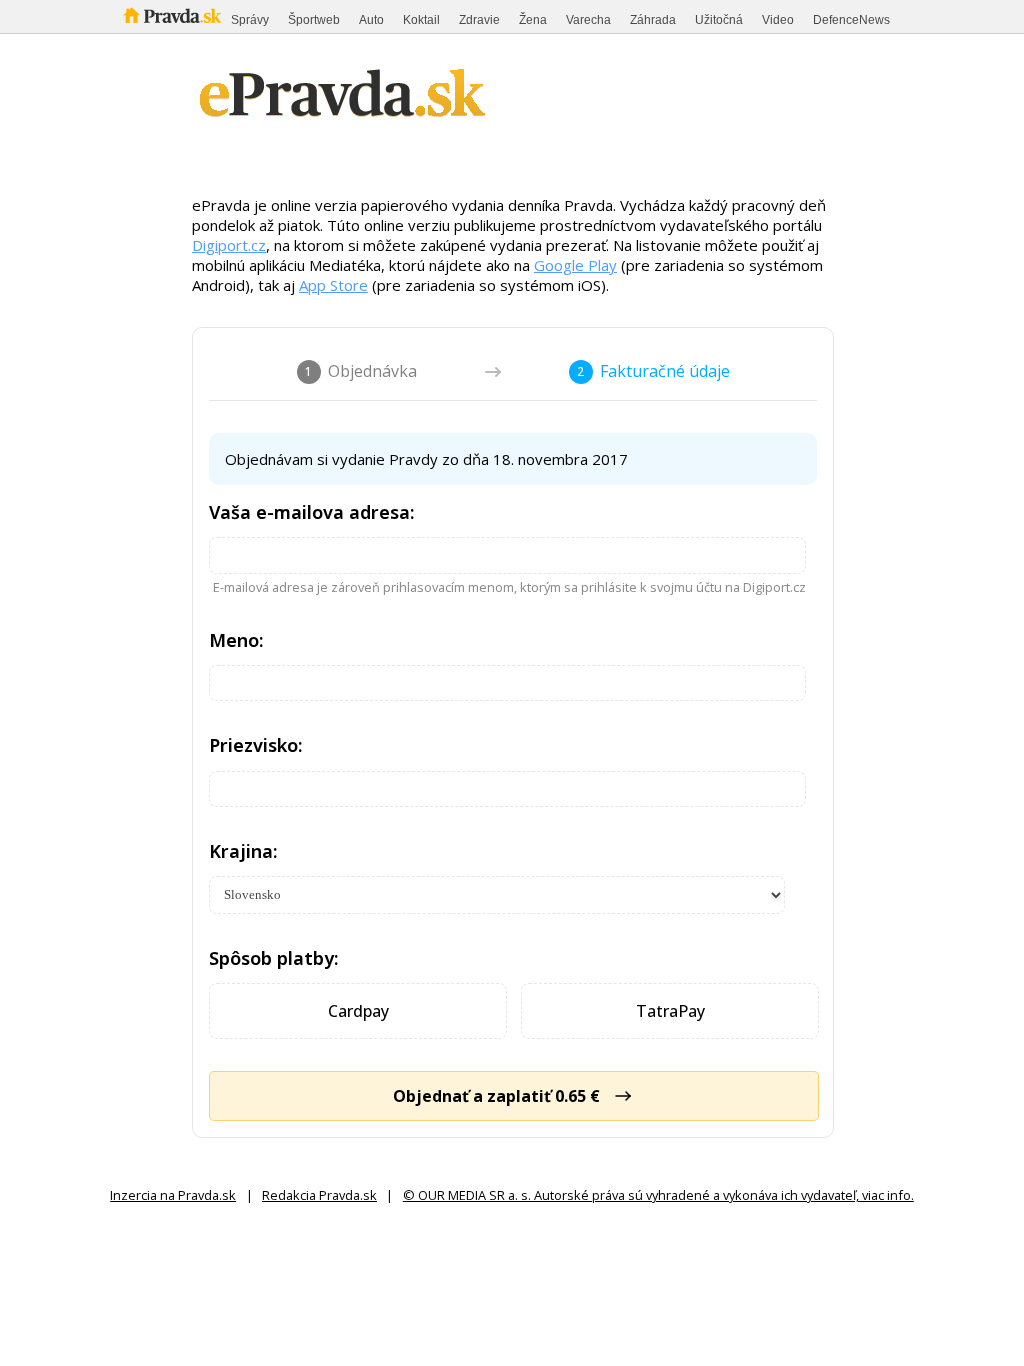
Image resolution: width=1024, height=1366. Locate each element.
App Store (333, 285)
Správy (250, 20)
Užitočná (719, 20)
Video (778, 20)
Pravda (172, 16)
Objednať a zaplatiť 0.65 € (496, 1096)
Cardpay (358, 1011)
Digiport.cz (229, 245)
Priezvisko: (256, 745)
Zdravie (479, 20)
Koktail (421, 20)
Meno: (236, 640)
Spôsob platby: (274, 958)
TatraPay (670, 1011)
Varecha (588, 20)
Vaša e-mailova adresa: (312, 512)
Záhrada (653, 20)
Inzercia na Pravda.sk (173, 1195)
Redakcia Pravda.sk (319, 1195)
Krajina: (243, 851)
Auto (371, 20)
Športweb (314, 20)
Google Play (575, 265)
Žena (533, 20)
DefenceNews (851, 20)
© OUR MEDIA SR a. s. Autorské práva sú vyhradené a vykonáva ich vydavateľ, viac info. (658, 1195)
